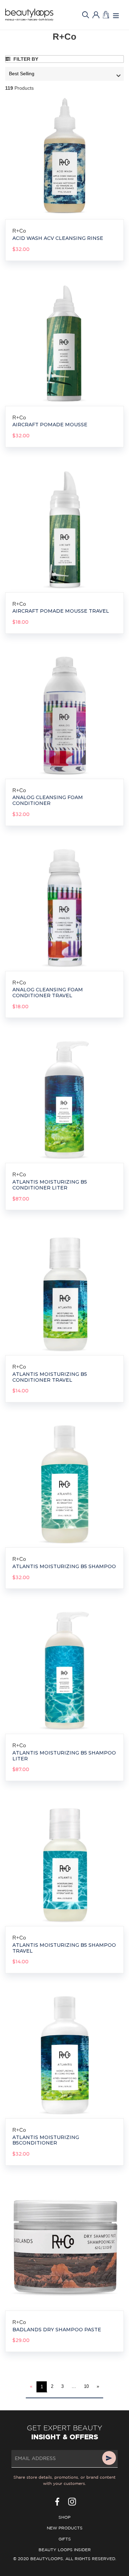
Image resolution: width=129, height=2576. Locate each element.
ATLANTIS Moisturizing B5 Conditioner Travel (50, 1377)
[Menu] (116, 15)
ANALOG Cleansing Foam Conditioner (48, 800)
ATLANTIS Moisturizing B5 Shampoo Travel (64, 1948)
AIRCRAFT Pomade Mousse (50, 425)
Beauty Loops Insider (65, 2550)
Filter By (25, 59)
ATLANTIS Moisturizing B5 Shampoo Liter (64, 1756)
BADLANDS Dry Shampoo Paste (57, 2330)
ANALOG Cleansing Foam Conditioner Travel (48, 993)
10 (86, 2386)
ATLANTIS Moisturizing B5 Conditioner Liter (50, 1185)
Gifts (65, 2539)
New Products (65, 2528)
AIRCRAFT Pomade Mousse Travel (61, 611)
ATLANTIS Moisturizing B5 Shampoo (64, 1567)
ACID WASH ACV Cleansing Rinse (58, 238)
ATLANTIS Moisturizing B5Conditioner (46, 2140)
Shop (64, 2517)
